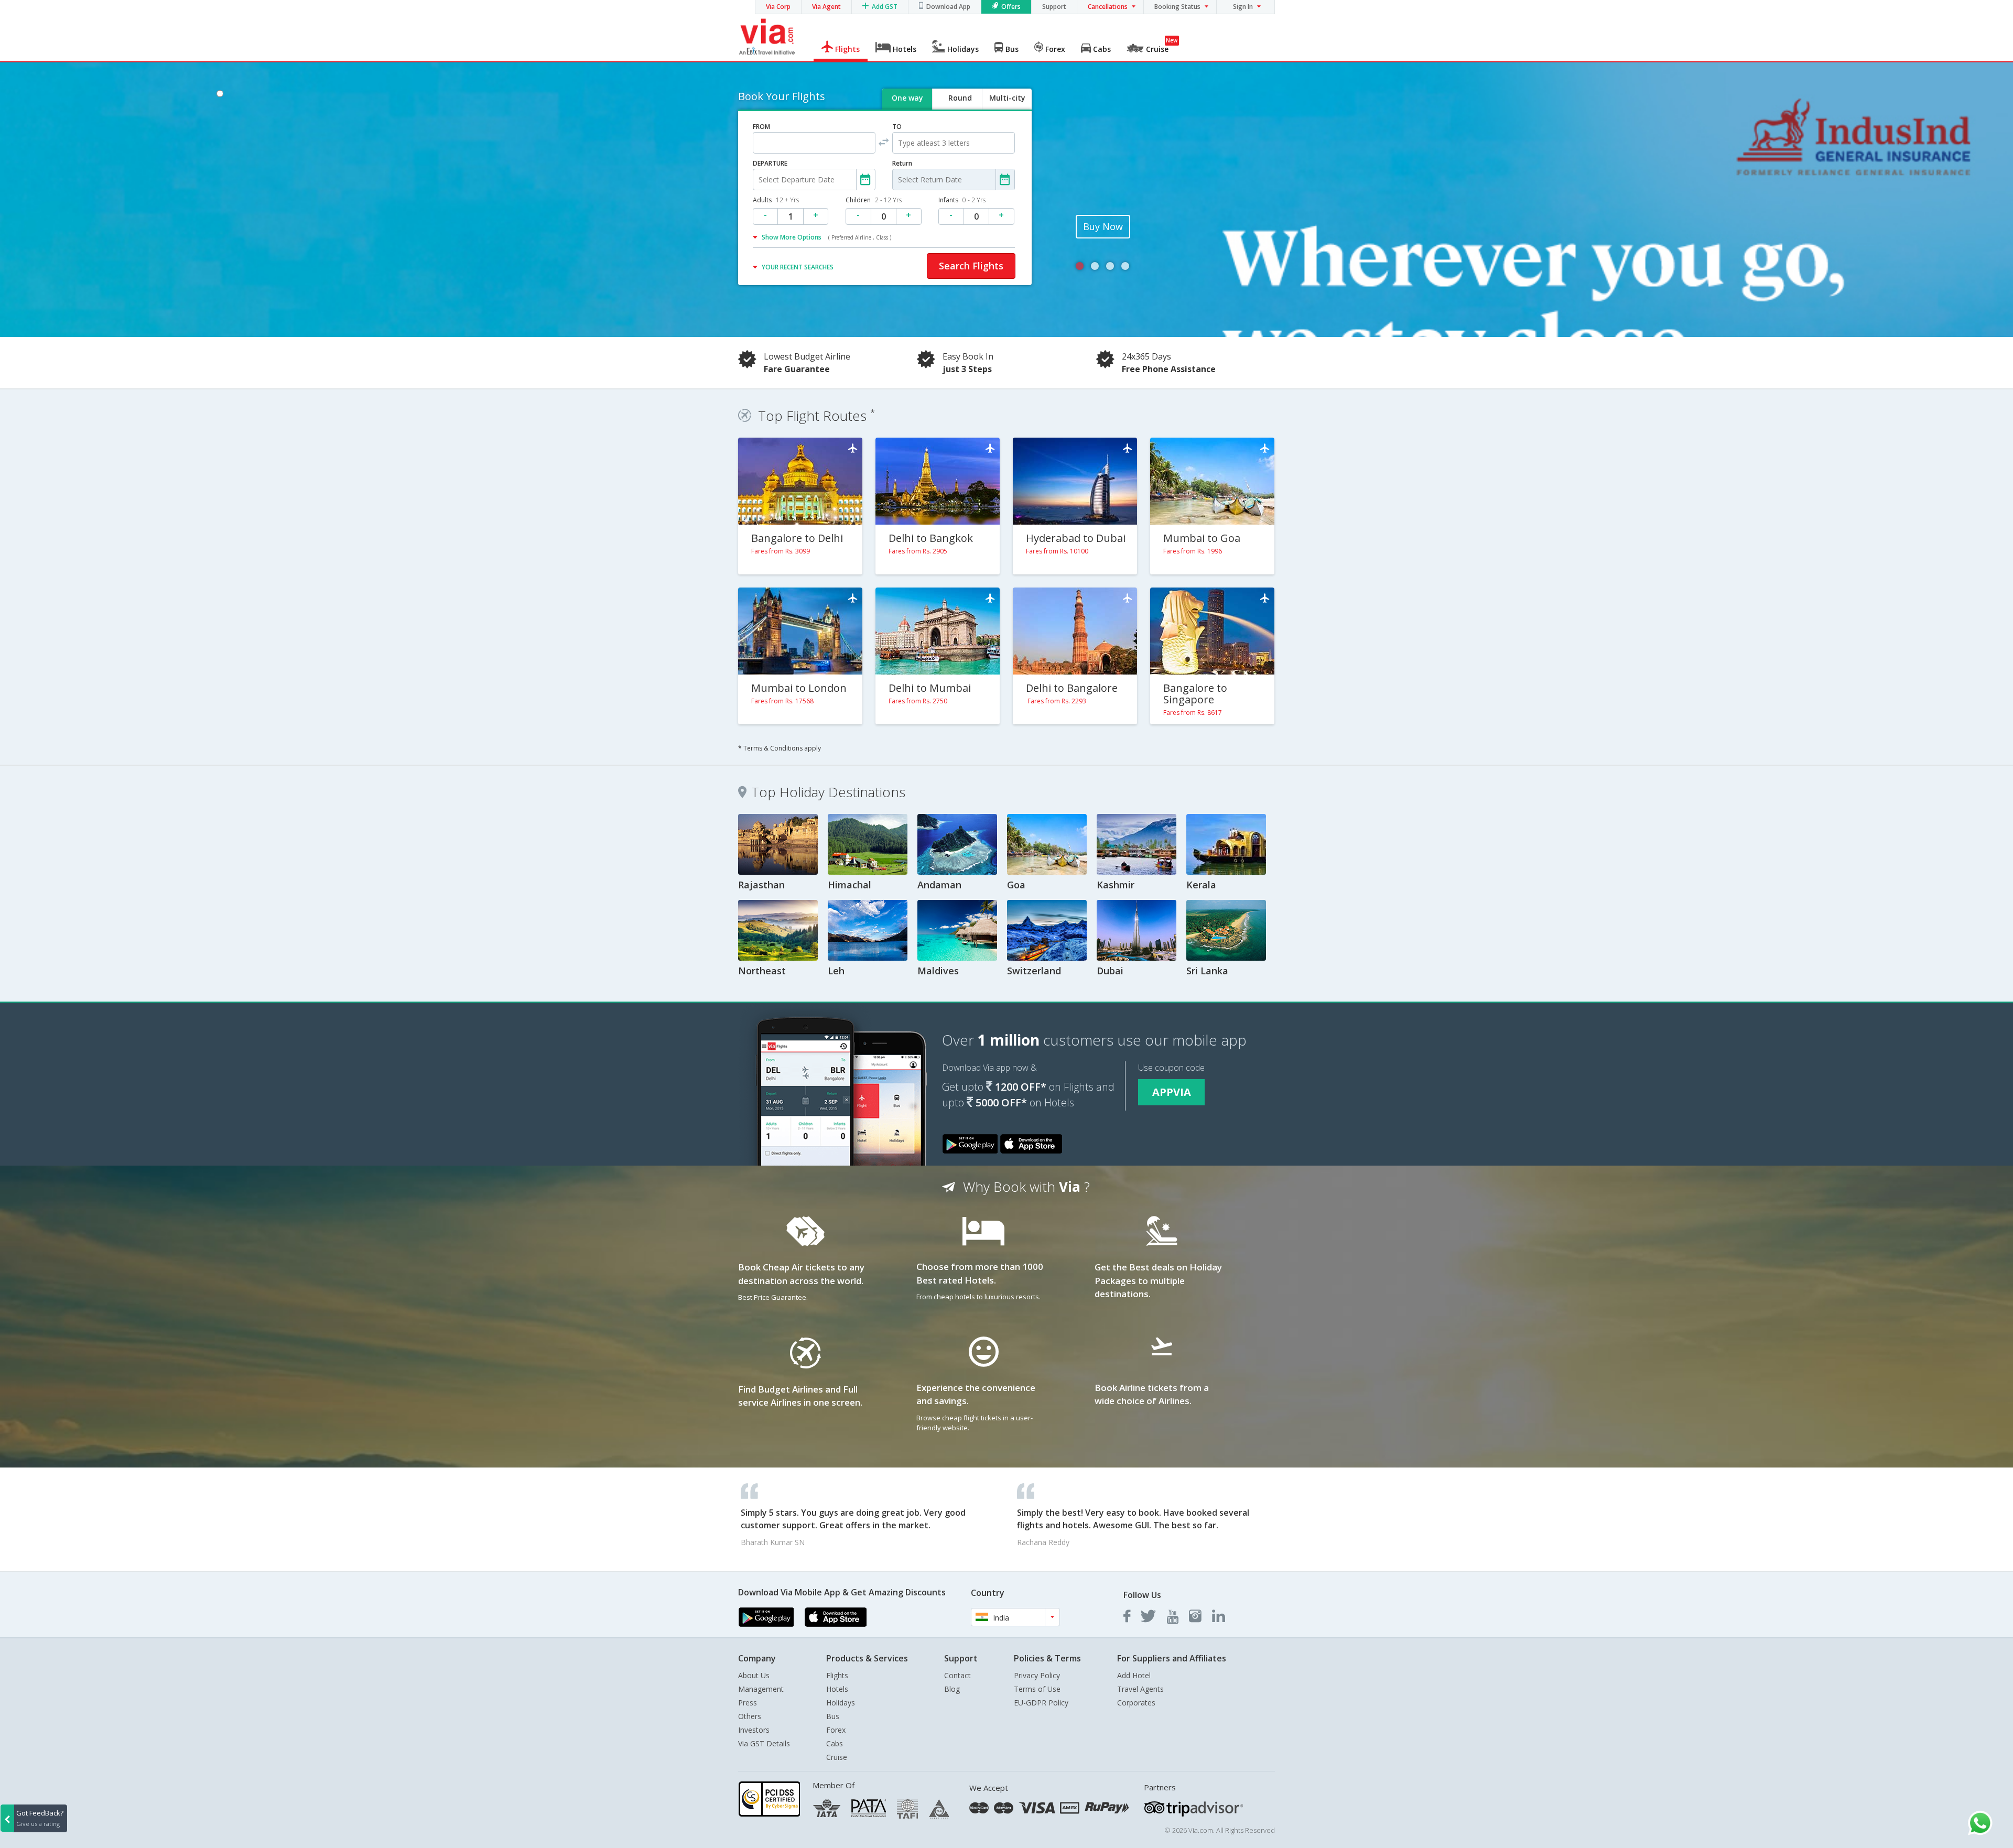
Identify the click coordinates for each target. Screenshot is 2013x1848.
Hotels (837, 1689)
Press (748, 1703)
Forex (836, 1730)
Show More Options (826, 237)
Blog (952, 1689)
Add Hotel (1134, 1675)
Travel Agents (1140, 1689)
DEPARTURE (770, 163)
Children (874, 200)
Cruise (837, 1757)
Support (1054, 7)
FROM (761, 127)
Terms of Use (1037, 1689)
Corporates (1136, 1703)
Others (750, 1716)
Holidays (841, 1703)
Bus (833, 1716)
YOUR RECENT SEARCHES (798, 267)
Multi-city (1007, 98)
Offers (1011, 7)
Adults (776, 200)
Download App (948, 7)
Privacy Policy (1037, 1675)
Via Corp (778, 7)
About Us (754, 1675)
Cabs (835, 1743)
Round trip (960, 107)
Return (902, 163)
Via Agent (826, 7)
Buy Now (1103, 226)
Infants (962, 200)
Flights (837, 1675)
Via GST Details (764, 1743)
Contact (957, 1675)
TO (897, 127)
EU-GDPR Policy (1041, 1703)
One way (907, 98)
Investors (754, 1730)
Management (761, 1689)
